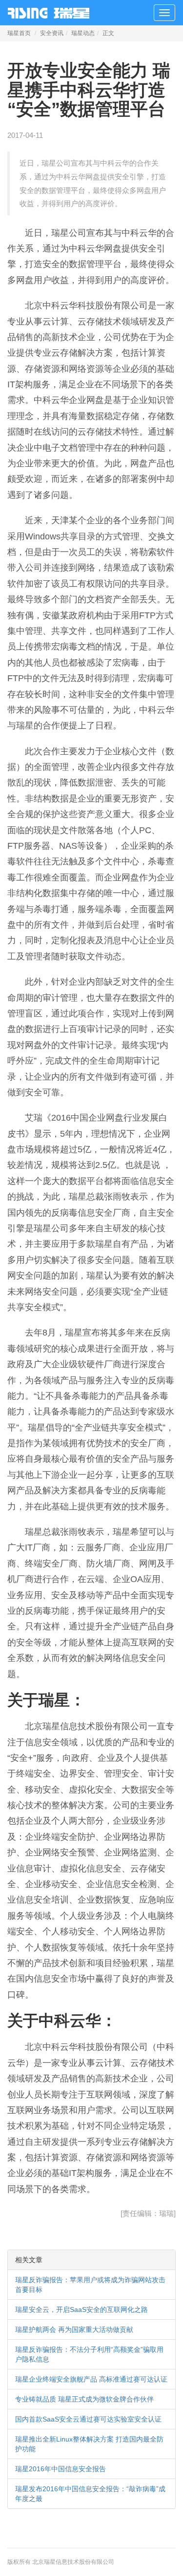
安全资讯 (52, 33)
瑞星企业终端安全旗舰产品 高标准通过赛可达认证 (91, 2379)
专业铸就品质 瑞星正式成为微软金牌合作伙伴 (84, 2399)
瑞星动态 (83, 33)
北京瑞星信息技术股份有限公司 (73, 2562)
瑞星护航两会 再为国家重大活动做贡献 (74, 2329)
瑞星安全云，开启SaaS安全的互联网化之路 (81, 2309)
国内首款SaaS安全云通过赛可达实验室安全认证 (88, 2419)
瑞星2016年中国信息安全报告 (61, 2469)
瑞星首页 (19, 33)
